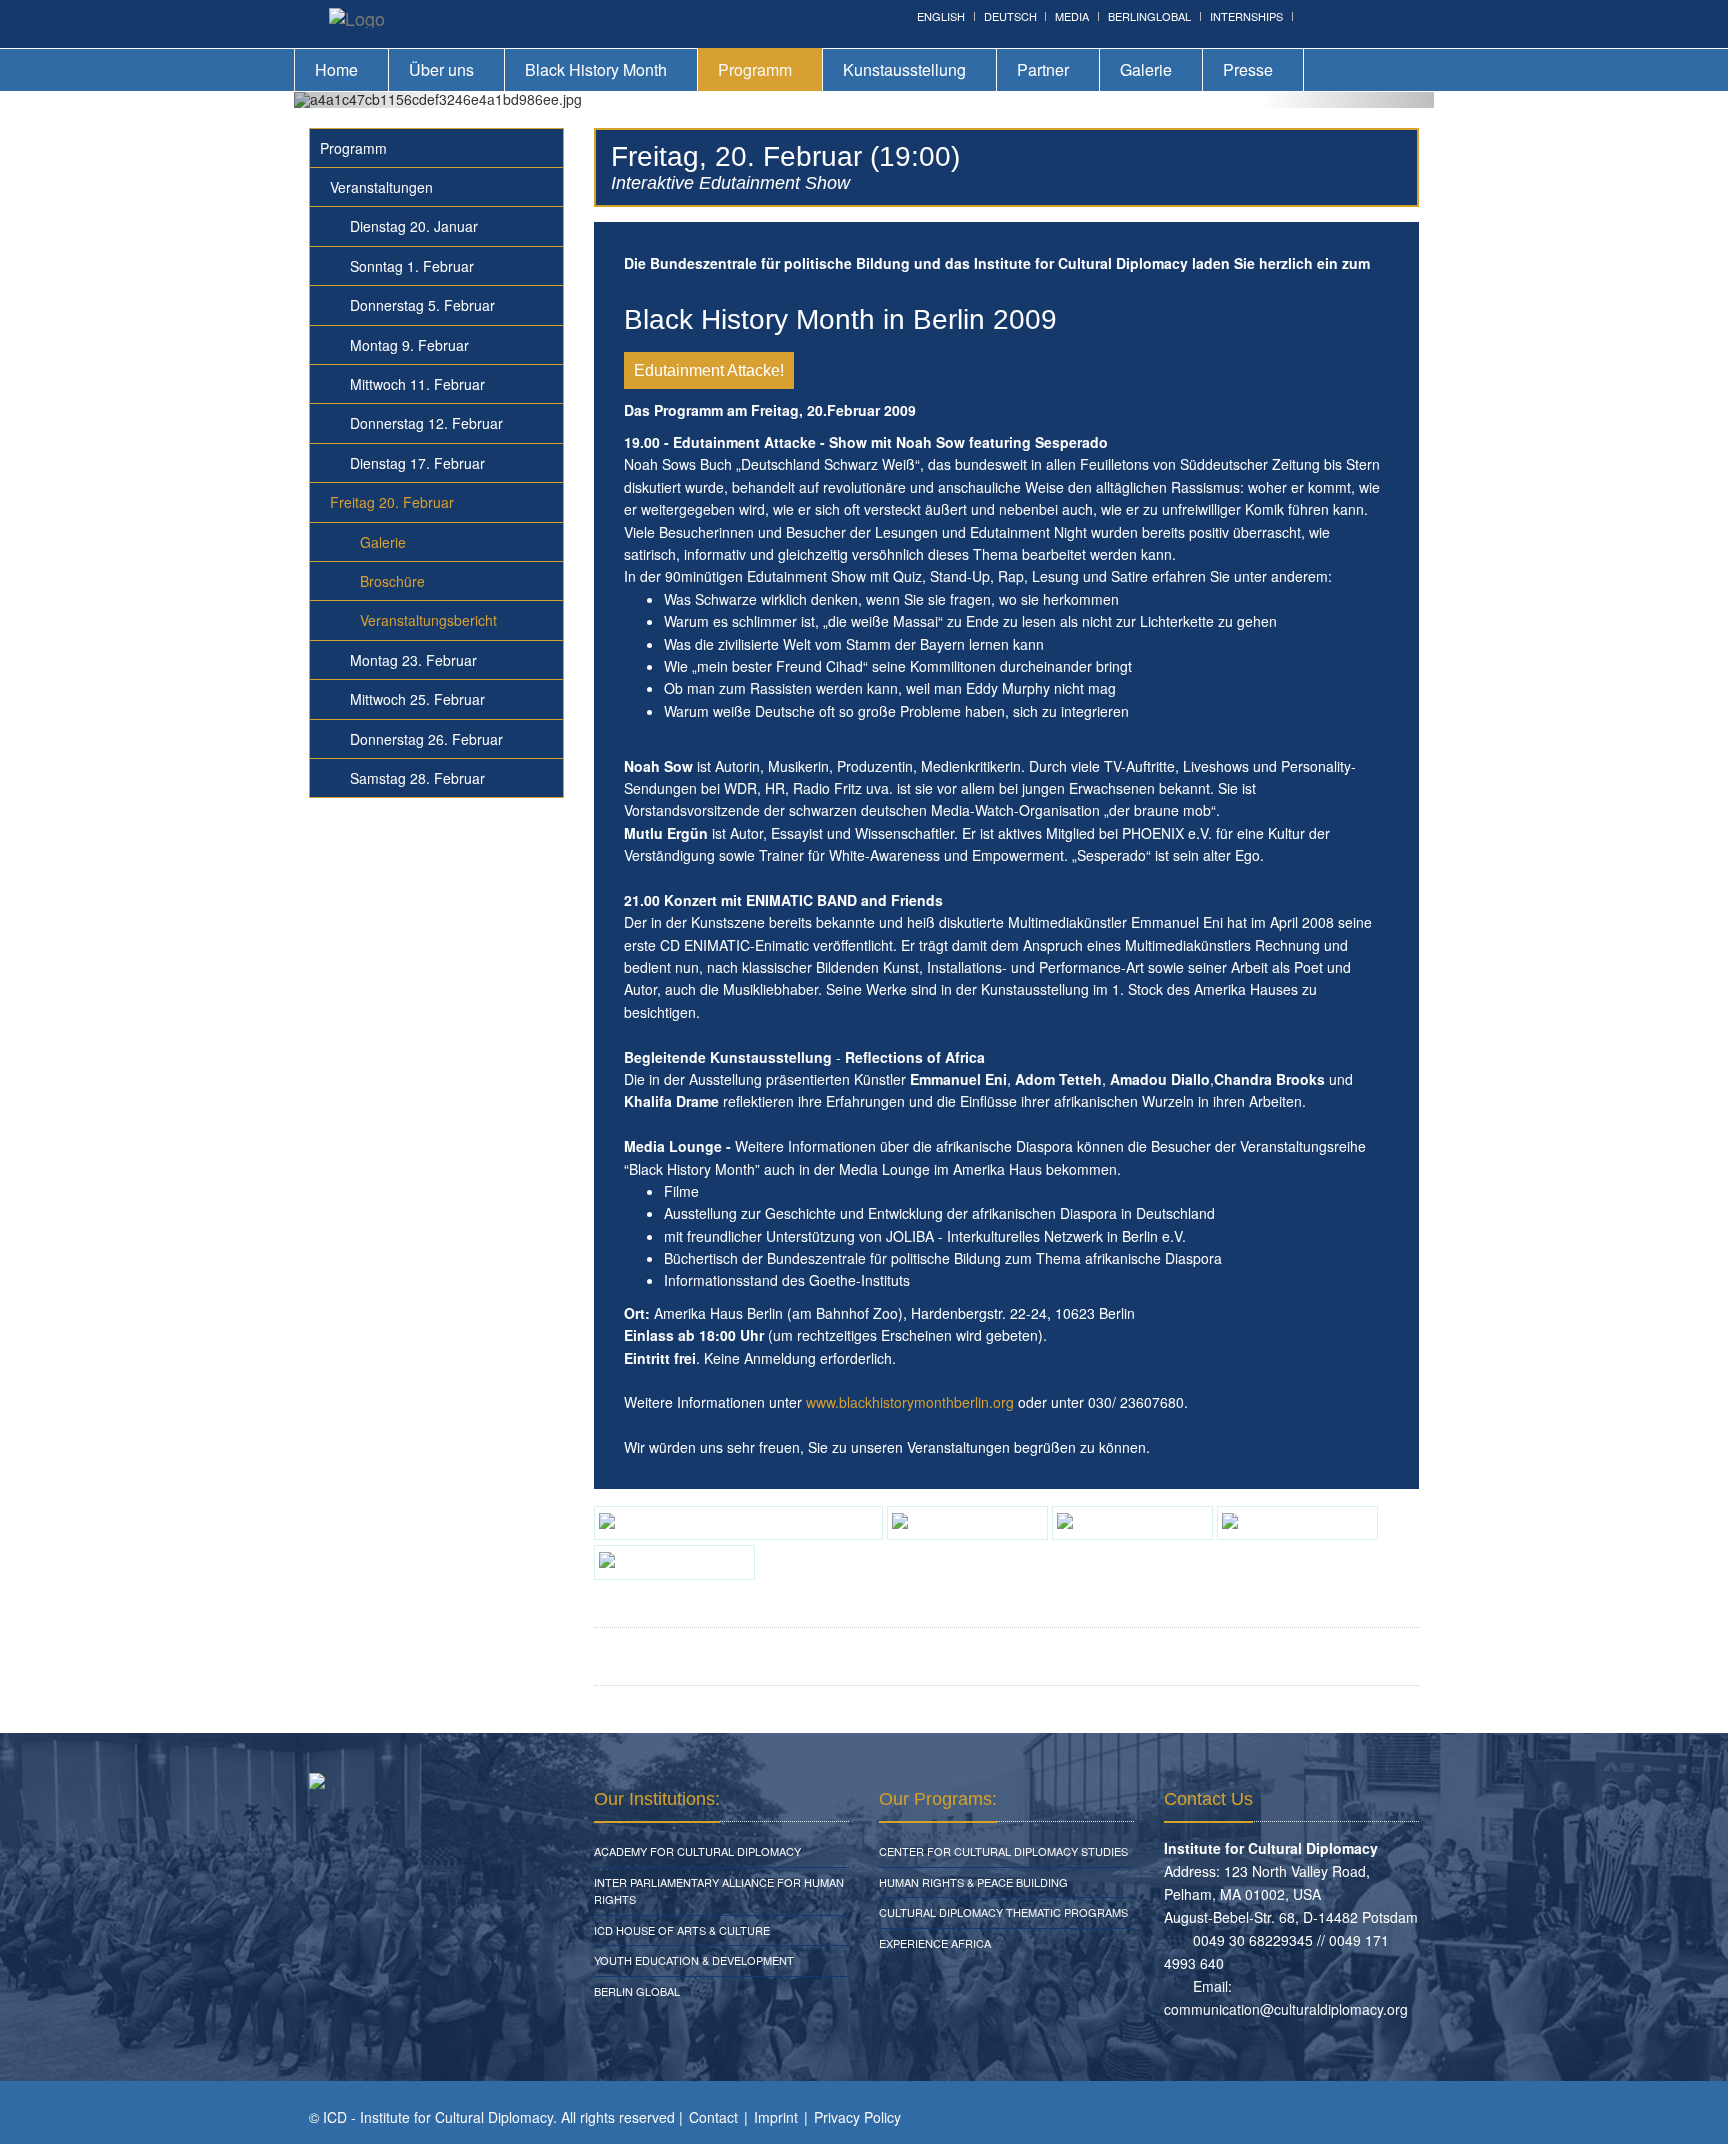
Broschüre (392, 581)
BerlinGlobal (1149, 16)
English (941, 16)
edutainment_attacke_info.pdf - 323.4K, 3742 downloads (850, 1656)
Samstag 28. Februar (417, 778)
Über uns (441, 69)
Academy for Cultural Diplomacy (697, 1851)
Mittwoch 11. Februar (417, 384)
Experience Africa (935, 1943)
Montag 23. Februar (413, 660)
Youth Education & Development (694, 1960)
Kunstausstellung (904, 69)
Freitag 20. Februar (392, 502)
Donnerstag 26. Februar (426, 739)
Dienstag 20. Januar (414, 226)
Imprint (776, 2117)
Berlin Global (637, 1991)
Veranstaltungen (381, 187)
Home (336, 69)
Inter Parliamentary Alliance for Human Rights (719, 1891)
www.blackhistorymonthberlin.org (910, 1402)
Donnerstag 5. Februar (422, 305)
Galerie (1146, 69)
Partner (1043, 69)
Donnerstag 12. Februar (426, 423)
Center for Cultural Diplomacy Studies (1003, 1851)
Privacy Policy (857, 2117)
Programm (755, 69)
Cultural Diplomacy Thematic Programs (1003, 1912)
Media (1072, 16)
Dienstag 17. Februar (417, 463)
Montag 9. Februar (409, 345)
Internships (1246, 16)
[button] (379, 100)
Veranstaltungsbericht (428, 620)
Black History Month (596, 69)
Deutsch (1010, 16)
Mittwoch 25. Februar (417, 699)
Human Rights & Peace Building (973, 1882)
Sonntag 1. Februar (412, 266)
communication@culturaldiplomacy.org (1286, 2009)
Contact (713, 2117)
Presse (1248, 69)
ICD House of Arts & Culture (682, 1930)
